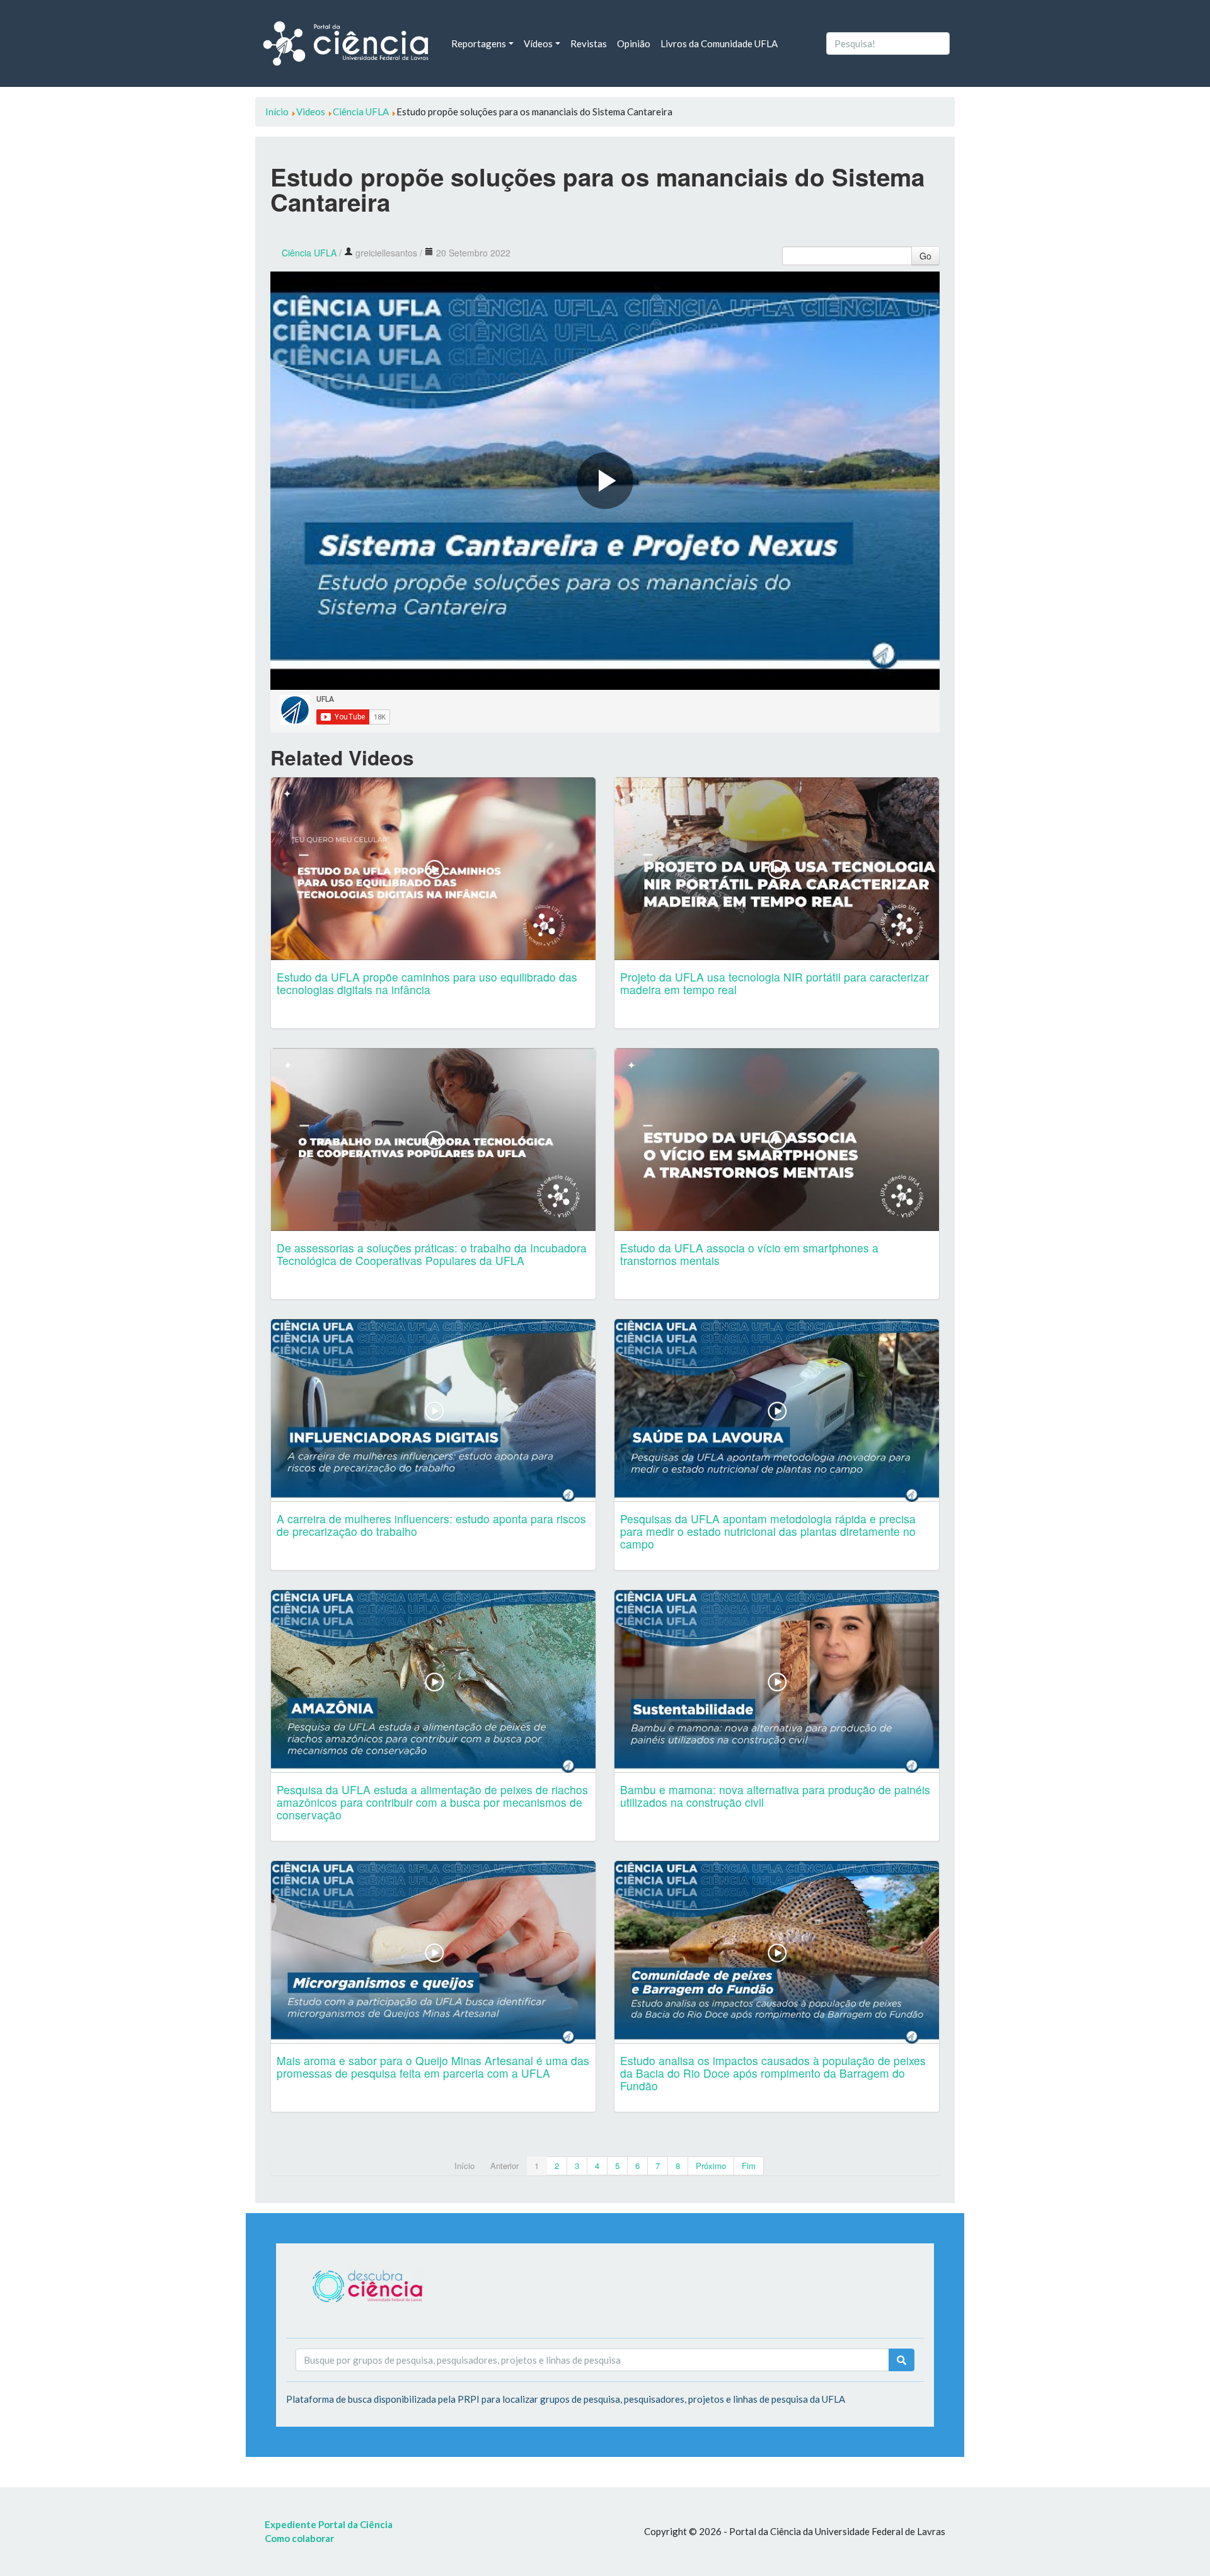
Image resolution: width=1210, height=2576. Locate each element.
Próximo (711, 2166)
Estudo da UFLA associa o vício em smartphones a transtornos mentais (749, 1254)
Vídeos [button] (538, 43)
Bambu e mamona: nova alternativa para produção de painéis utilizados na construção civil (775, 1796)
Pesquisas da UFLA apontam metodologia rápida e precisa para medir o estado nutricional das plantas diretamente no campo (768, 1531)
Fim (749, 2166)
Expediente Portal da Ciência (329, 2524)
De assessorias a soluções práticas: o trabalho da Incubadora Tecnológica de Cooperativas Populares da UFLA (432, 1254)
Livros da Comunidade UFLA (719, 43)
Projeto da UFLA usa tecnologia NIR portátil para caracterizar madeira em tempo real (775, 983)
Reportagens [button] (479, 43)
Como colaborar (299, 2538)
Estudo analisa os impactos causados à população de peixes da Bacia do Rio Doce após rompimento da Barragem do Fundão (773, 2073)
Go (925, 256)
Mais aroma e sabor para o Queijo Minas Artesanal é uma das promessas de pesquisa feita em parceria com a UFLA (433, 2067)
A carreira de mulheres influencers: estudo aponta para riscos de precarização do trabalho (431, 1525)
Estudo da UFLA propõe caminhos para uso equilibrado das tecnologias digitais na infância (427, 983)
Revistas (589, 43)
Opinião (634, 43)
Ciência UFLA (309, 253)
